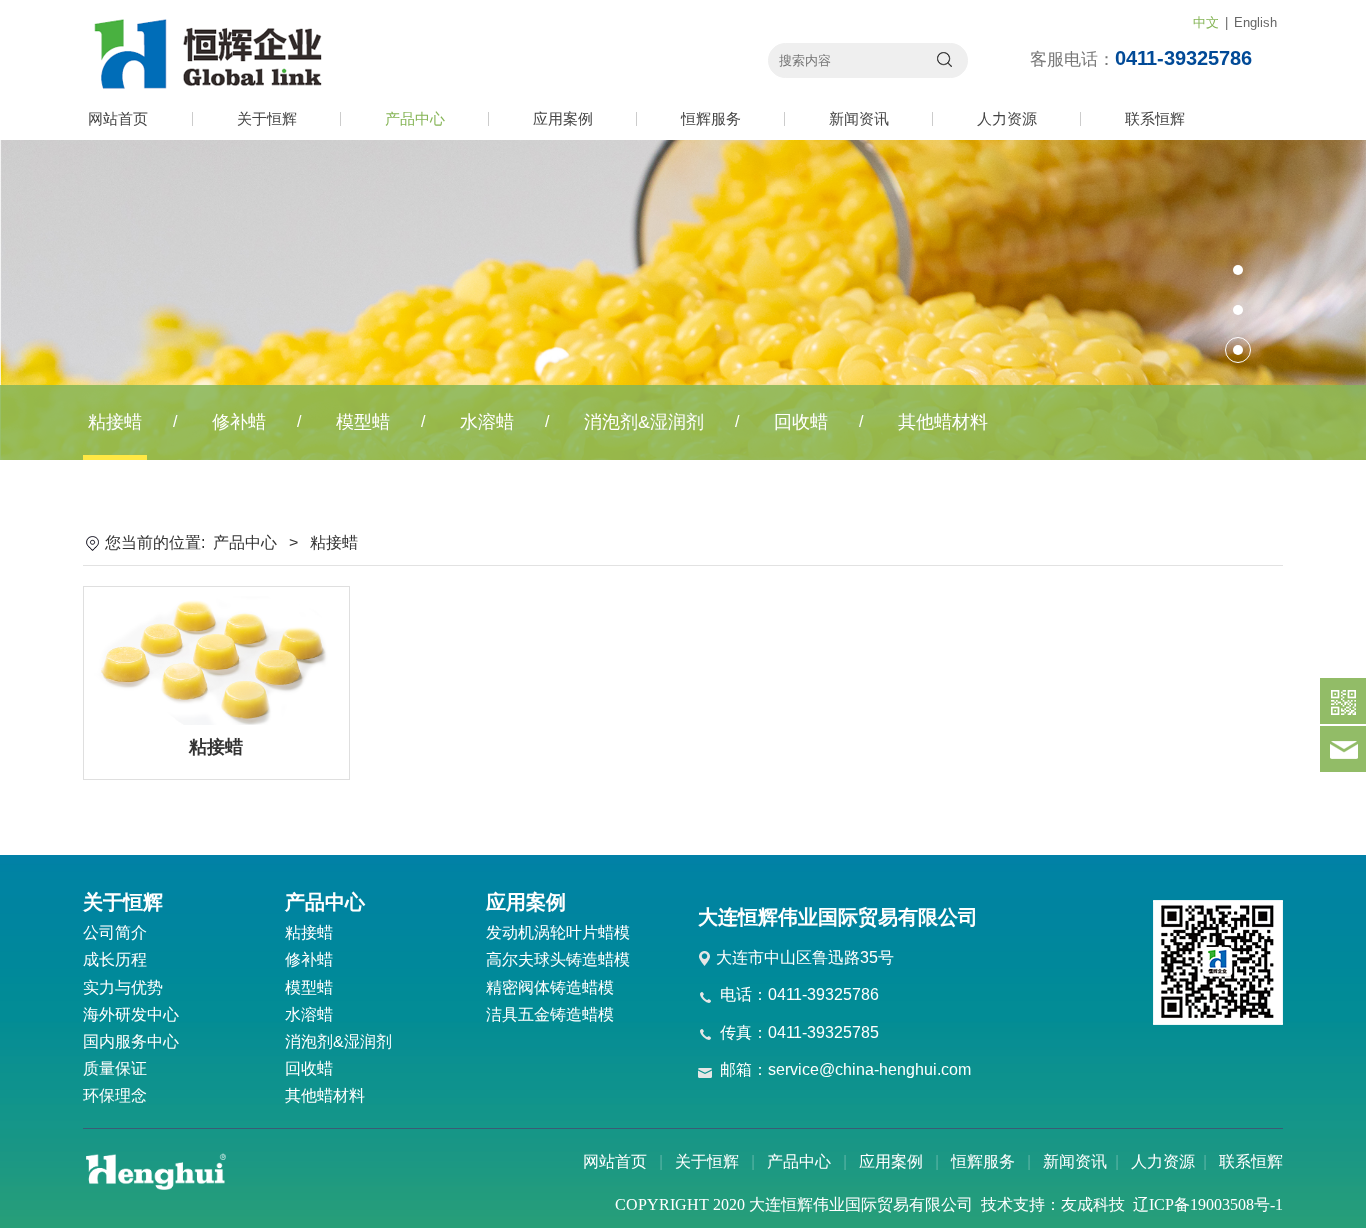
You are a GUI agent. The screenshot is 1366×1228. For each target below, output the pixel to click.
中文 (1206, 22)
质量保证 (115, 1068)
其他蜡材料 (943, 422)
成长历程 (115, 959)
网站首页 (118, 118)
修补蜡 (239, 422)
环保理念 (115, 1095)
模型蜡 (363, 422)
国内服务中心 (131, 1041)
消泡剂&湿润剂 (644, 422)
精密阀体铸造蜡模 (550, 987)
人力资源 (1007, 118)
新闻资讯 (859, 118)
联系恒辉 (1155, 118)
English (1255, 22)
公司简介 (115, 932)
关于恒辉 (267, 118)
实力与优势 (123, 987)
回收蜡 (801, 422)
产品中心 (415, 118)
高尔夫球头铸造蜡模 (558, 959)
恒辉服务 (711, 118)
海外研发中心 (131, 1014)
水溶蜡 (487, 422)
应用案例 (563, 118)
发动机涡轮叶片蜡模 (558, 932)
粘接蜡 (115, 422)
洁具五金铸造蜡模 (550, 1014)
